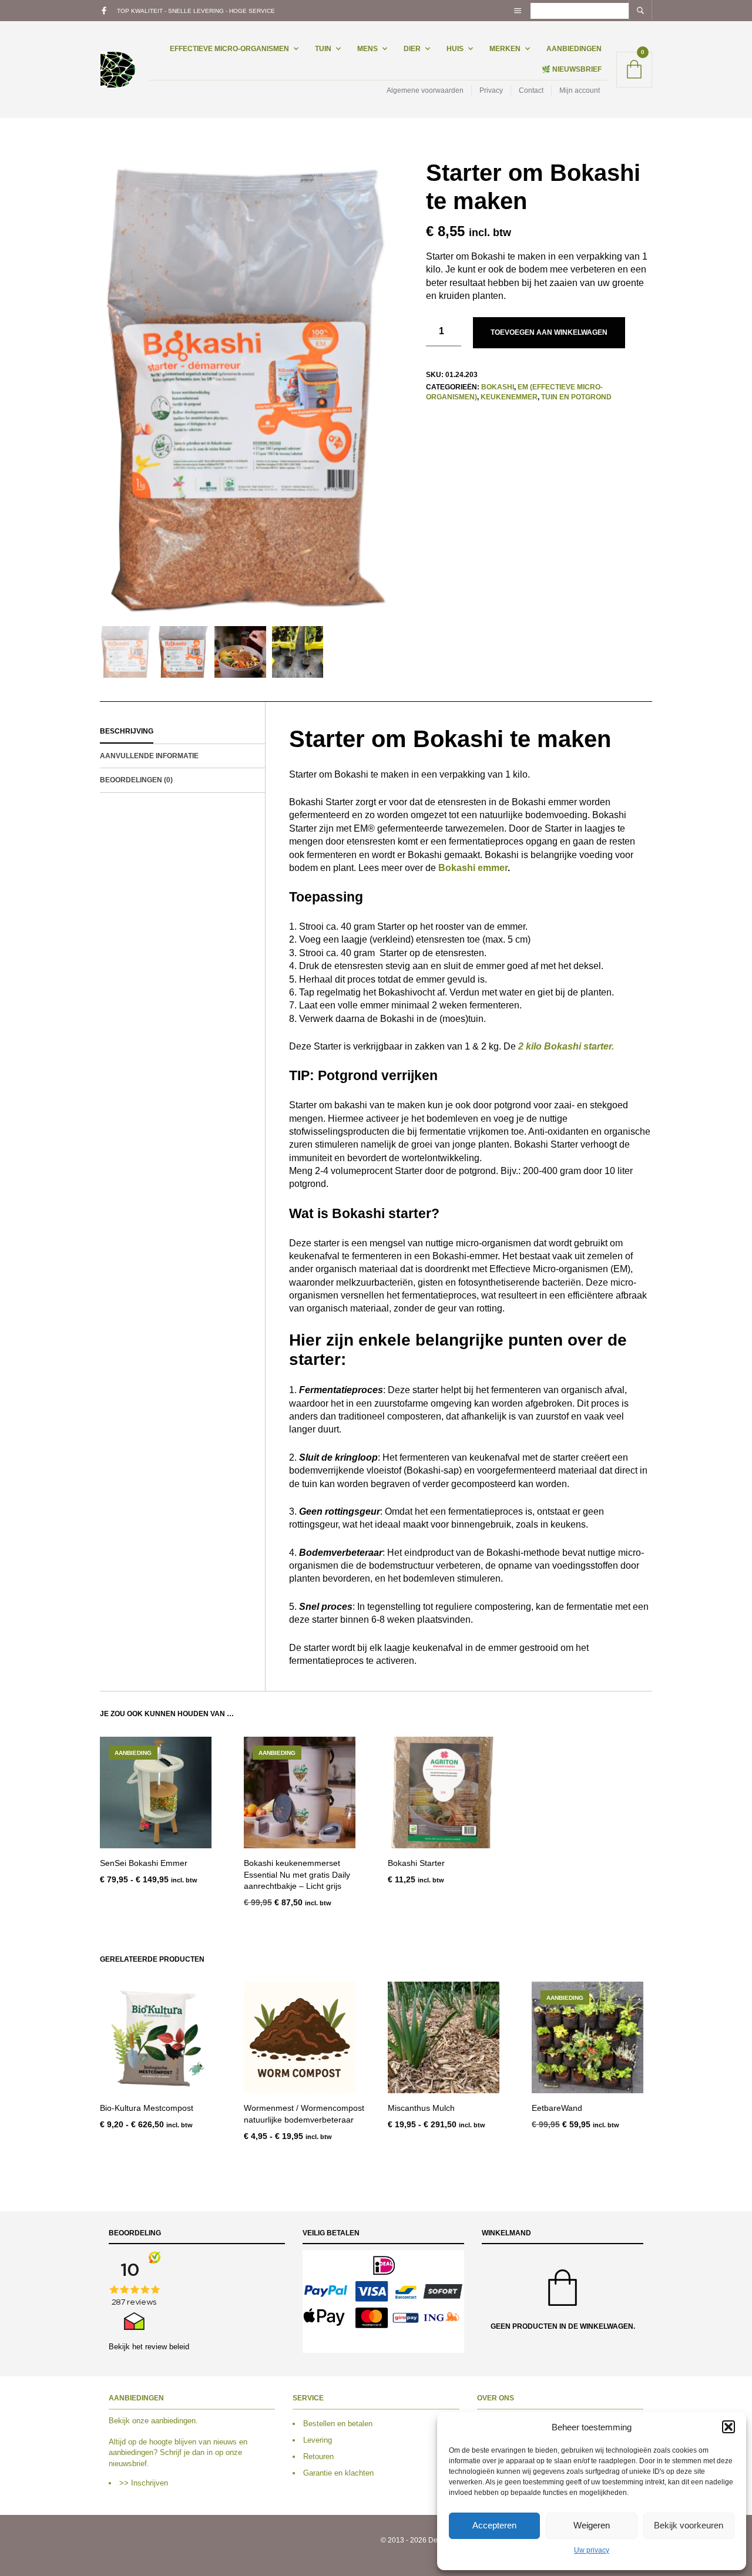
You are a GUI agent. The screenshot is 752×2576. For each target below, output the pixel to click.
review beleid (167, 2347)
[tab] (182, 732)
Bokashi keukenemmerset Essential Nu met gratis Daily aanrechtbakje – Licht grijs (297, 1874)
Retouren (318, 2456)
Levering (318, 2440)
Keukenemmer (509, 397)
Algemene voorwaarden (425, 90)
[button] (728, 2427)
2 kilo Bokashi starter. (566, 1046)
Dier (412, 49)
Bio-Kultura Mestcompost (147, 2108)
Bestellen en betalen (338, 2424)
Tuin (323, 49)
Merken (505, 49)
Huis (455, 49)
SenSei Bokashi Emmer (144, 1863)
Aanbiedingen (574, 49)
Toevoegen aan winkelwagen (549, 332)
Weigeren (592, 2525)
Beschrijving (127, 731)
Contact (531, 90)
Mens (367, 49)
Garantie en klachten (338, 2474)
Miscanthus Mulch (421, 2108)
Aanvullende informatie (149, 756)
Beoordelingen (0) (136, 780)
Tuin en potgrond (576, 397)
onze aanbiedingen (164, 2421)
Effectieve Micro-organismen (229, 49)
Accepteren (494, 2525)
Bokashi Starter (416, 1863)
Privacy (491, 90)
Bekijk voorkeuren (689, 2525)
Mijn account (580, 90)
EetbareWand (557, 2108)
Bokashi (498, 387)
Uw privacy (592, 2550)
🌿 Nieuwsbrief (572, 69)
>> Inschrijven (144, 2483)
